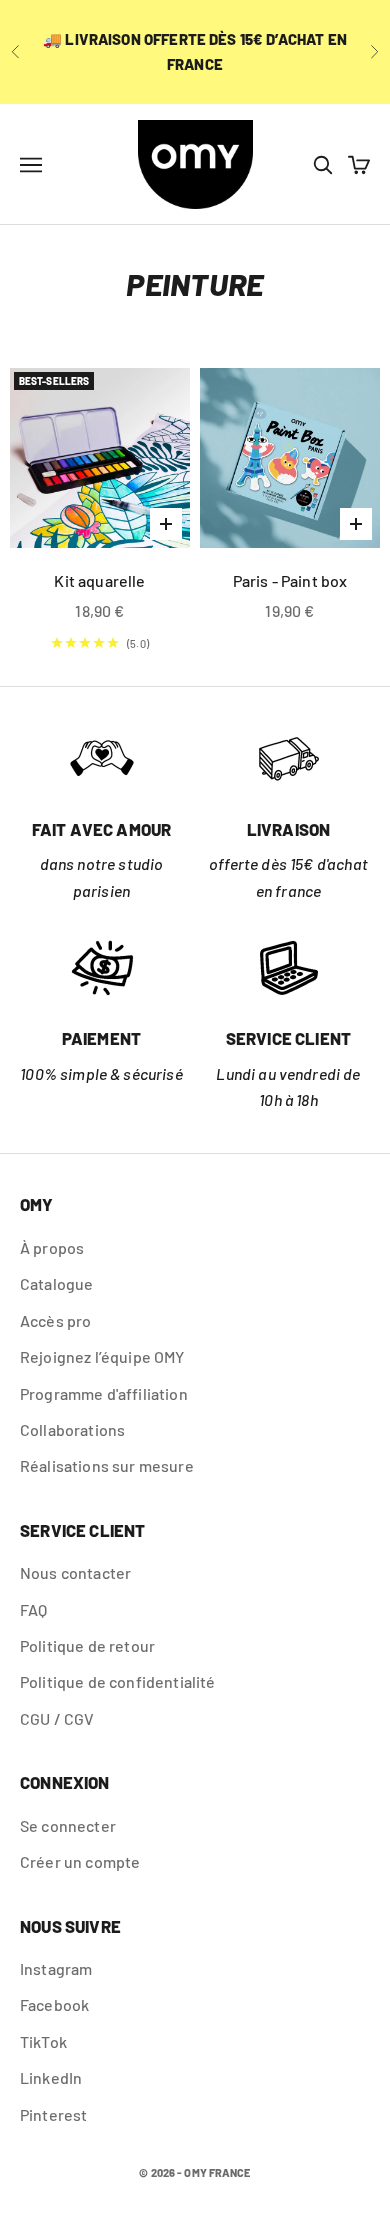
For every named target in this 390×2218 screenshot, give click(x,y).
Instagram (56, 1968)
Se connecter (68, 1825)
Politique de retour (87, 1645)
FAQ (33, 1609)
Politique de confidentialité (117, 1681)
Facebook (54, 2004)
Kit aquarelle (99, 580)
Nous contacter (75, 1572)
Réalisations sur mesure (107, 1465)
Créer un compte (80, 1861)
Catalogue (56, 1283)
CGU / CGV (57, 1718)
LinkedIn (51, 2077)
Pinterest (53, 2114)
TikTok (43, 2041)
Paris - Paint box (290, 580)
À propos (52, 1247)
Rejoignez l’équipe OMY (102, 1356)
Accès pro (55, 1320)
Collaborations (72, 1429)
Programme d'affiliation (104, 1393)
